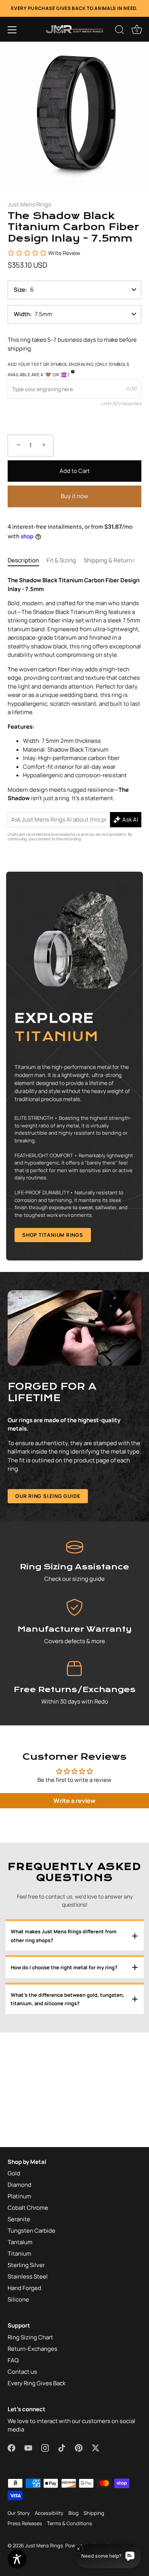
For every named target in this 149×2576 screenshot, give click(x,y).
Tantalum (20, 2242)
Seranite (19, 2219)
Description (23, 560)
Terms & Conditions (70, 2523)
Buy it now (74, 496)
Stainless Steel (28, 2276)
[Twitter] (112, 1367)
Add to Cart (75, 471)
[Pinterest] (97, 1367)
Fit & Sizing (61, 560)
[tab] (27, 561)
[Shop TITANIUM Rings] (74, 1066)
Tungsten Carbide (32, 2231)
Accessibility (49, 2513)
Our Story (19, 2513)
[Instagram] (68, 1367)
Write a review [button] (74, 1801)
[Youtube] (54, 1367)
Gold (14, 2173)
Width (22, 314)
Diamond (19, 2185)
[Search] (120, 31)
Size (19, 290)
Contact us (22, 2372)
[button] (12, 30)
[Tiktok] (83, 1367)
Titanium (19, 2254)
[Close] (139, 1200)
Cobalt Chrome (28, 2208)
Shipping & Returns (109, 560)
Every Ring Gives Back (36, 2383)
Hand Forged (24, 2288)
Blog (74, 2513)
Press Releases (25, 2523)
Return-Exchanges (32, 2349)
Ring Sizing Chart (30, 2337)
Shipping (94, 2513)
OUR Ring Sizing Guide (48, 1496)
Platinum (19, 2196)
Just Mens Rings (29, 204)
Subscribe (76, 1342)
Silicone (18, 2299)
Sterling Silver (26, 2265)
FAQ (13, 2360)
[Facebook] (39, 1367)
